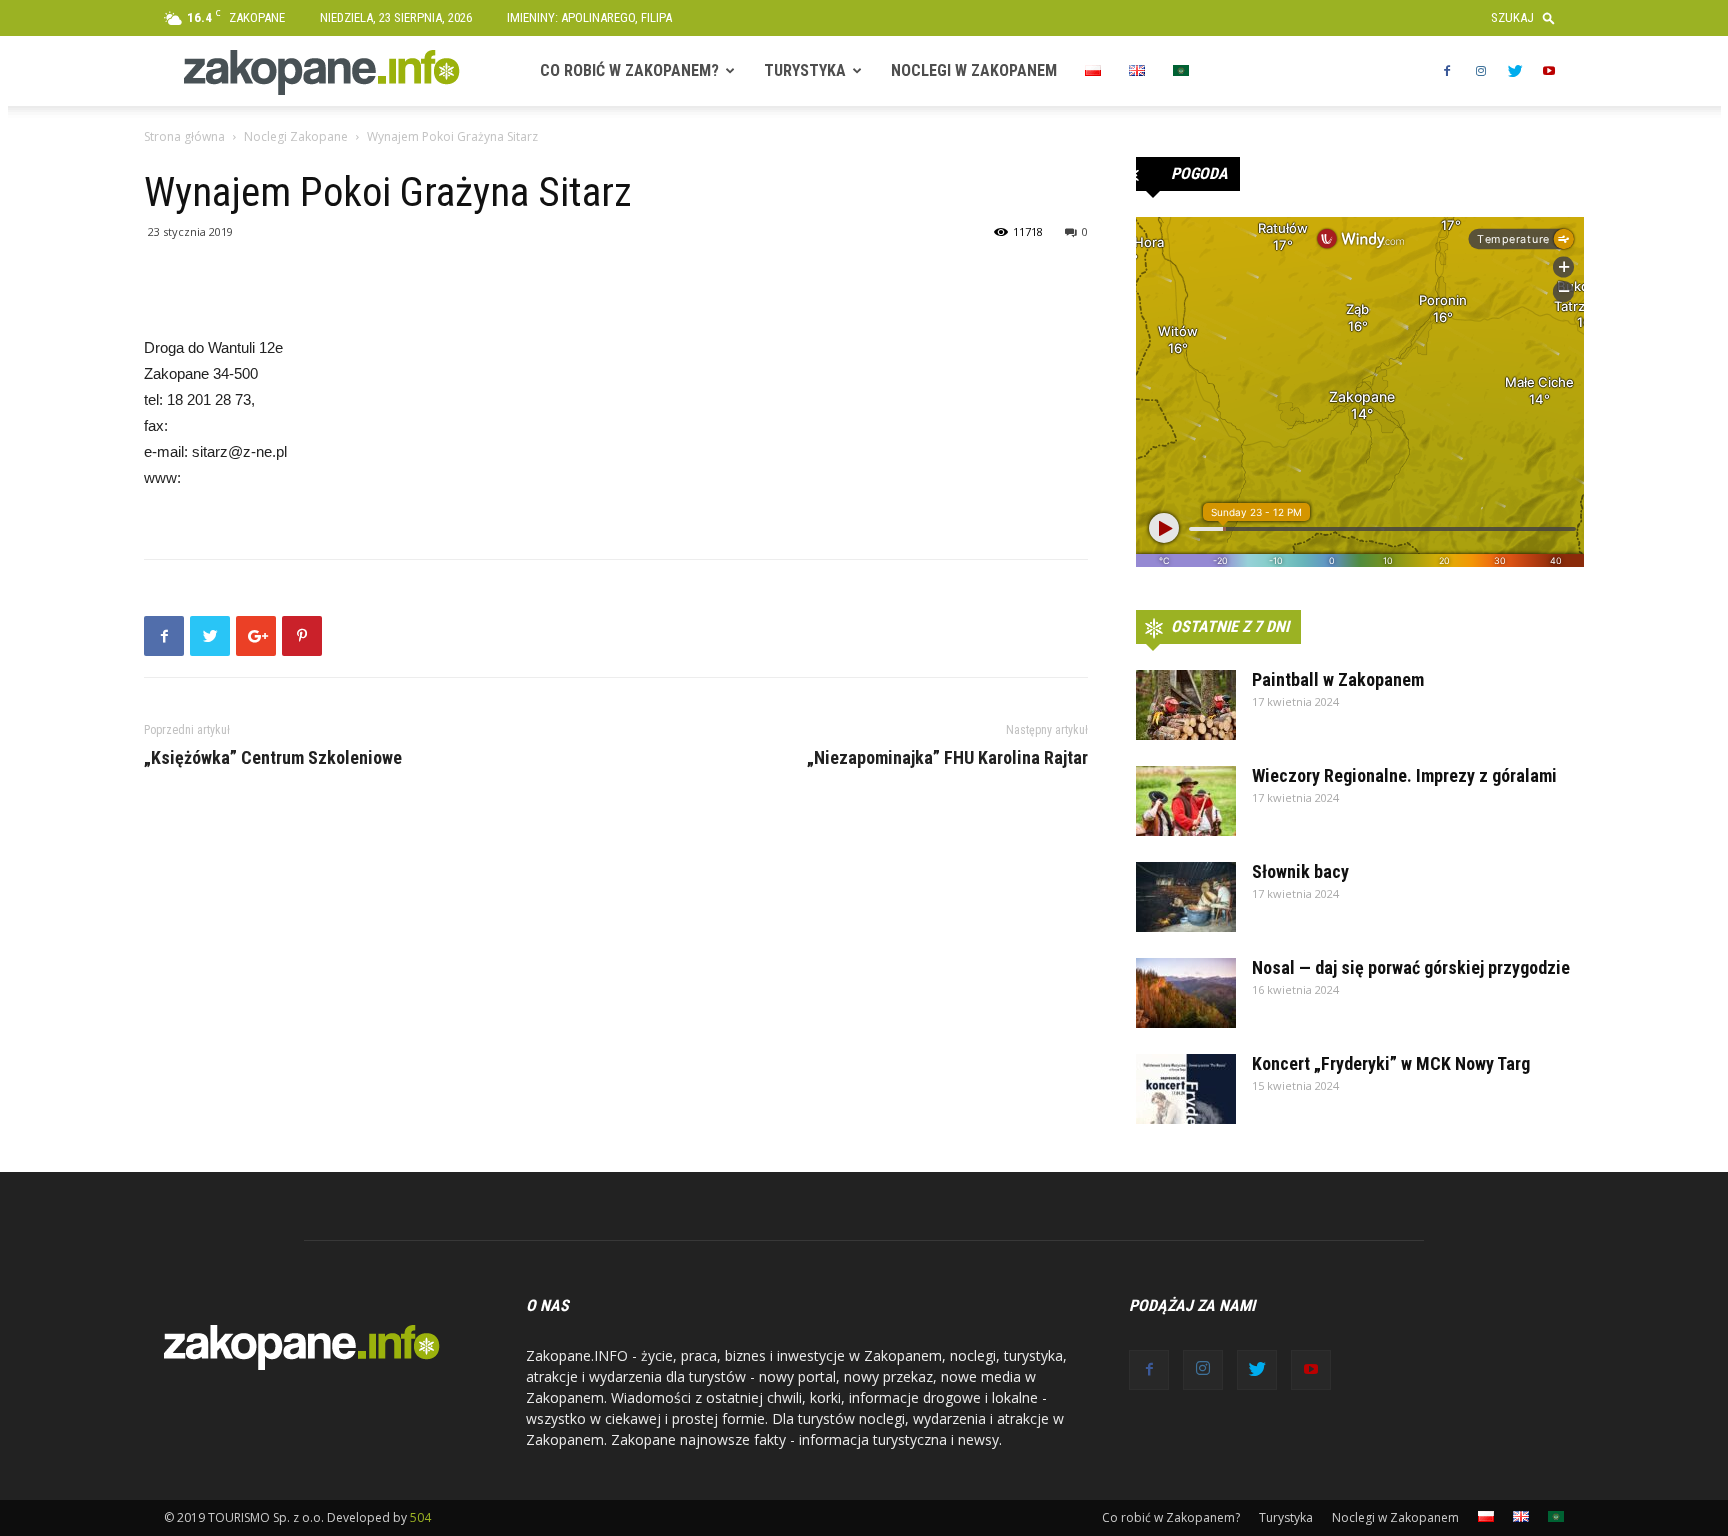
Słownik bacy (1300, 871)
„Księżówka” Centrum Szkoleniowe (273, 758)
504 (420, 1517)
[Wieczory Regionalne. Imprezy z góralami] (1186, 801)
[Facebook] (1447, 71)
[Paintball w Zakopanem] (1186, 705)
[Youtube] (1549, 71)
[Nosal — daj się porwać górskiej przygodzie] (1186, 993)
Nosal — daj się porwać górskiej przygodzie (1411, 967)
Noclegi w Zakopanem (974, 70)
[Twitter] (1515, 71)
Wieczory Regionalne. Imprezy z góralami (1404, 775)
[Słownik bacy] (1186, 897)
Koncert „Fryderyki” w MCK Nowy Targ (1391, 1063)
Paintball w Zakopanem (1338, 679)
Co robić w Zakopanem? (629, 70)
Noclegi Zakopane (296, 136)
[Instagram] (1481, 71)
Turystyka (805, 70)
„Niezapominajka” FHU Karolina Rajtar (947, 758)
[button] (1527, 17)
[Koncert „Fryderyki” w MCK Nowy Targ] (1186, 1089)
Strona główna (184, 136)
